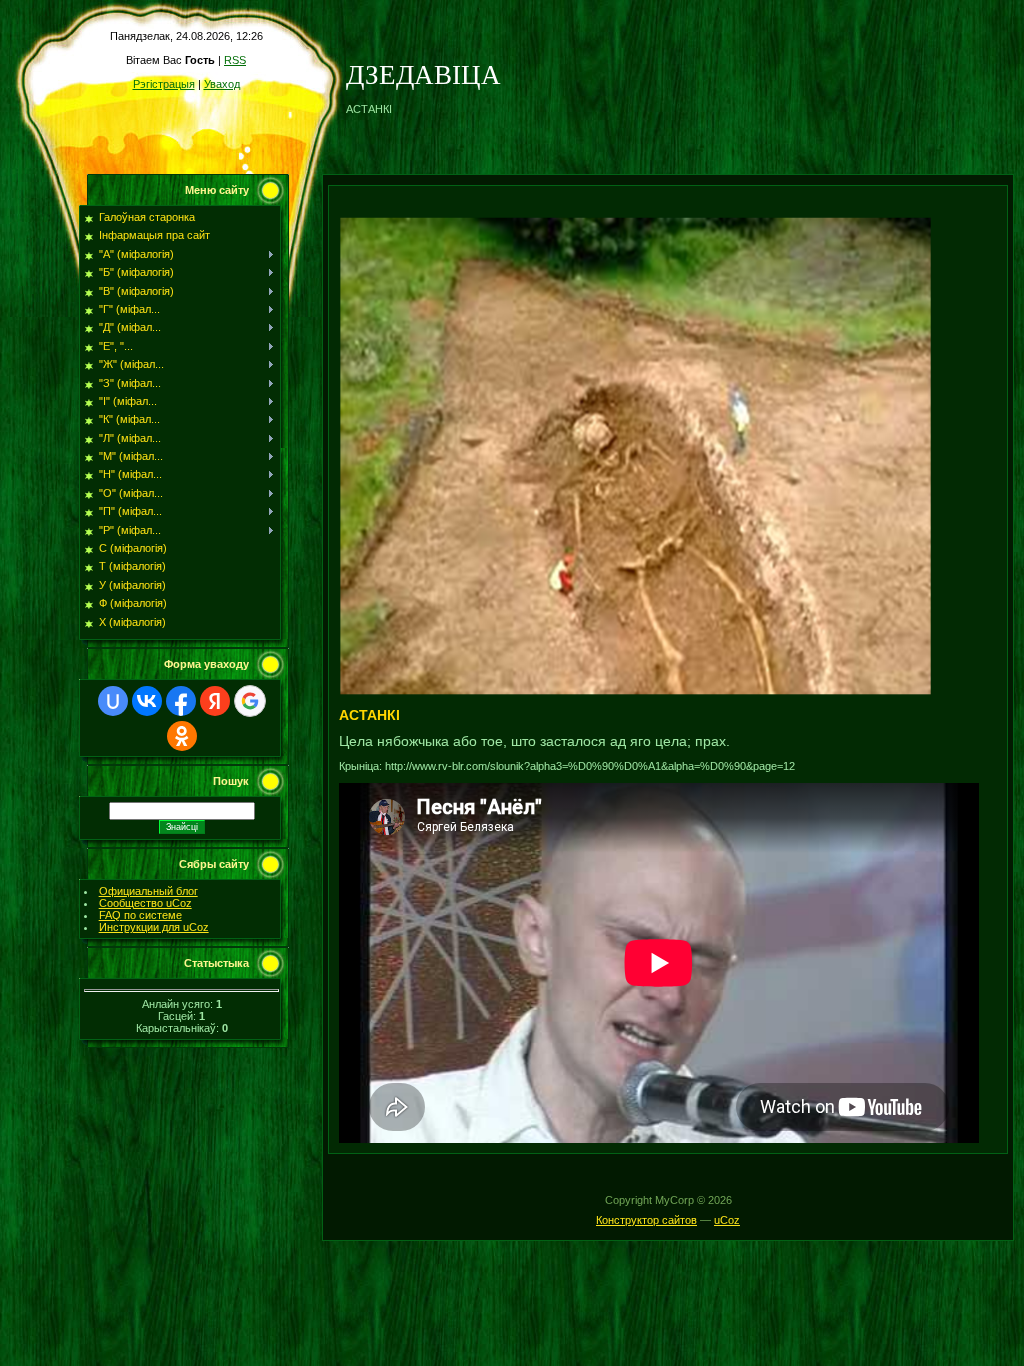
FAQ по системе (140, 915)
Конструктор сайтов (646, 1220)
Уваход (222, 84)
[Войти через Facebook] (181, 701)
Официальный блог (148, 891)
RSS (235, 60)
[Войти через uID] (113, 701)
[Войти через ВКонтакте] (147, 701)
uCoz (727, 1220)
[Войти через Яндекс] (215, 701)
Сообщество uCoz (145, 903)
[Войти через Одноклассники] (182, 736)
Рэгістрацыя (164, 84)
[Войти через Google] (250, 701)
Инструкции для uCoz (154, 927)
